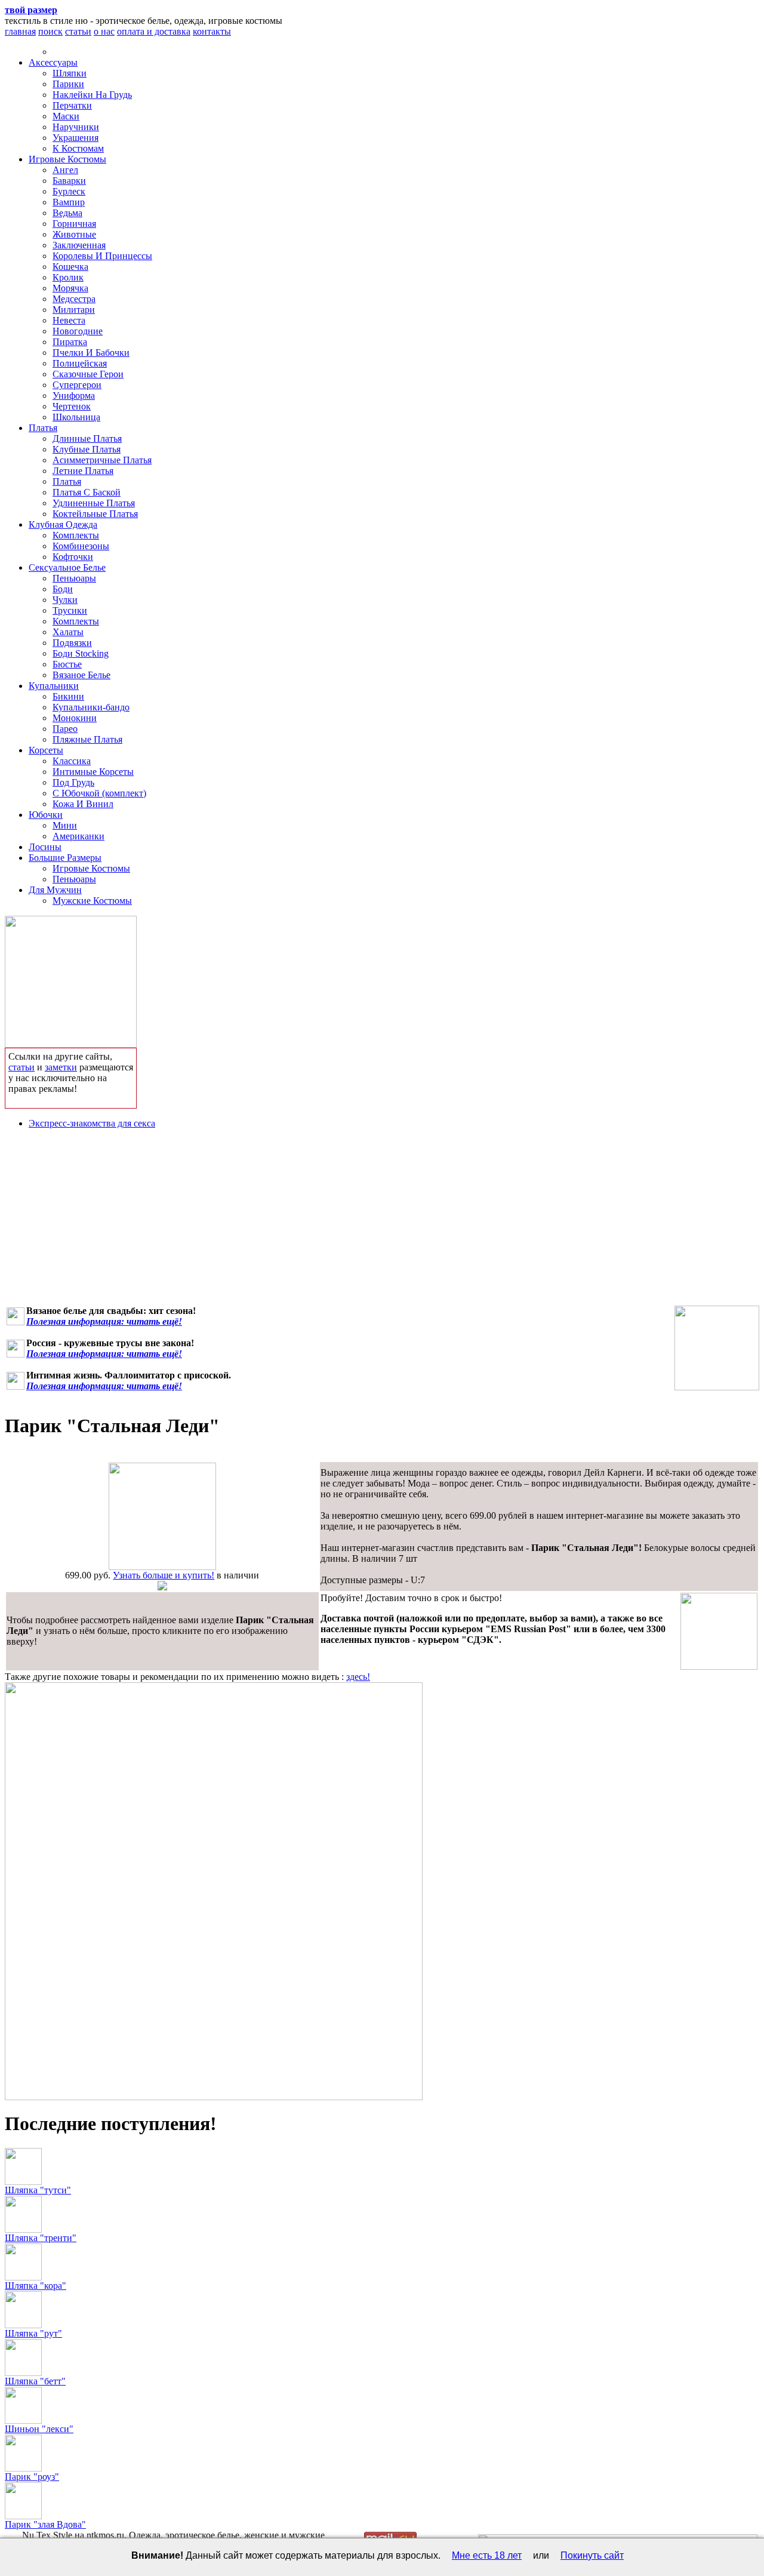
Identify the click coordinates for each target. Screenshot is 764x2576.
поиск (50, 31)
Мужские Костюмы (92, 901)
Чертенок (72, 406)
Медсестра (74, 299)
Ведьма (67, 213)
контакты (212, 31)
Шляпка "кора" (36, 2286)
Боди (63, 589)
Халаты (68, 632)
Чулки (65, 600)
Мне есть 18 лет (487, 2555)
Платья (43, 428)
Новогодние (78, 331)
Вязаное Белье (81, 675)
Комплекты (76, 535)
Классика (72, 761)
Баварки (69, 181)
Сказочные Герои (88, 374)
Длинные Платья (87, 438)
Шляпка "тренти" (41, 2238)
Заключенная (79, 245)
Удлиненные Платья (94, 503)
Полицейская (80, 363)
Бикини (68, 696)
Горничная (74, 224)
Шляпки (70, 73)
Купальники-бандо (91, 707)
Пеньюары (74, 578)
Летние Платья (83, 471)
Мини (65, 825)
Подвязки (72, 643)
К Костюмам (78, 148)
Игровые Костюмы (67, 159)
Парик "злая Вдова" (45, 2524)
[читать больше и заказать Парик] (162, 1567)
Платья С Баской (87, 492)
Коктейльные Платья (95, 514)
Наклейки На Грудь (92, 95)
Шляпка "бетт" (35, 2381)
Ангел (65, 170)
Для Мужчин (55, 890)
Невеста (69, 320)
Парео (65, 729)
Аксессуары (53, 62)
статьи (78, 31)
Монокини (75, 718)
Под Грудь (73, 782)
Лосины (45, 847)
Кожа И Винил (83, 804)
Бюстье (67, 664)
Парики (68, 84)
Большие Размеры (65, 858)
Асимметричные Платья (102, 460)
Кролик (68, 277)
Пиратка (70, 342)
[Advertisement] (382, 1222)
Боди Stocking (81, 653)
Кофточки (73, 557)
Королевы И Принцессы (102, 256)
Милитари (74, 310)
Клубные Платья (87, 449)
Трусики (70, 610)
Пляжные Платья (87, 739)
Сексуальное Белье (67, 567)
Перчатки (72, 105)
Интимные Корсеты (93, 772)
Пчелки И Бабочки (91, 353)
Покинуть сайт (592, 2555)
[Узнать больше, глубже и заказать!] (71, 979)
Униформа (74, 396)
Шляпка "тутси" (38, 2190)
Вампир (69, 202)
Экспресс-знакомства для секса (92, 1123)
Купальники (54, 686)
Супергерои (77, 385)
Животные (74, 234)
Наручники (76, 127)
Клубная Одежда (63, 524)
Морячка (70, 288)
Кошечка (70, 267)
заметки (61, 1067)
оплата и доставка (154, 31)
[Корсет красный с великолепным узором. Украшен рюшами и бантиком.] (717, 1348)
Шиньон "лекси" (39, 2429)
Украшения (76, 138)
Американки (78, 836)
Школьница (76, 417)
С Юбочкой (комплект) (99, 793)
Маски (66, 116)
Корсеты (46, 750)
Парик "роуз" (32, 2477)
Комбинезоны (81, 546)
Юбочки (46, 815)
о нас (104, 31)
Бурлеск (69, 191)
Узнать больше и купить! (164, 1575)
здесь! (358, 1677)
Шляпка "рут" (33, 2333)
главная (20, 31)
